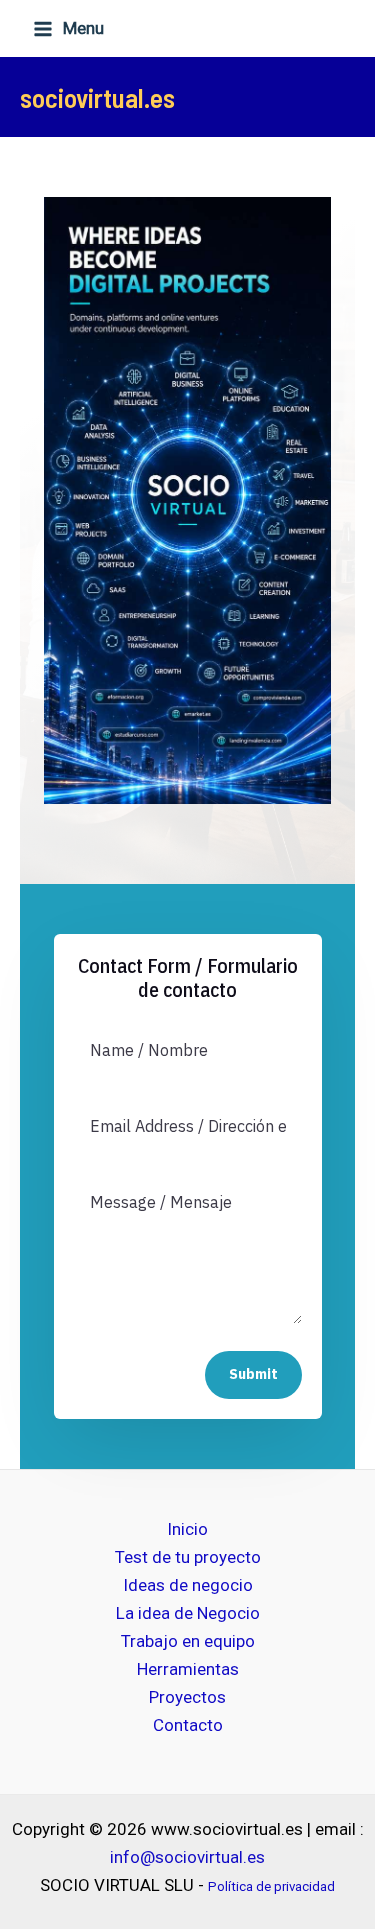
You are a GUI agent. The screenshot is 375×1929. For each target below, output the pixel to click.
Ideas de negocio (188, 1585)
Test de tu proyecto (188, 1557)
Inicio (187, 1529)
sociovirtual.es (97, 97)
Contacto (188, 1725)
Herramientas (188, 1669)
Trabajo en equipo (188, 1641)
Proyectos (187, 1697)
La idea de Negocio (188, 1613)
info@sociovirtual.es (187, 1857)
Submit (253, 1374)
